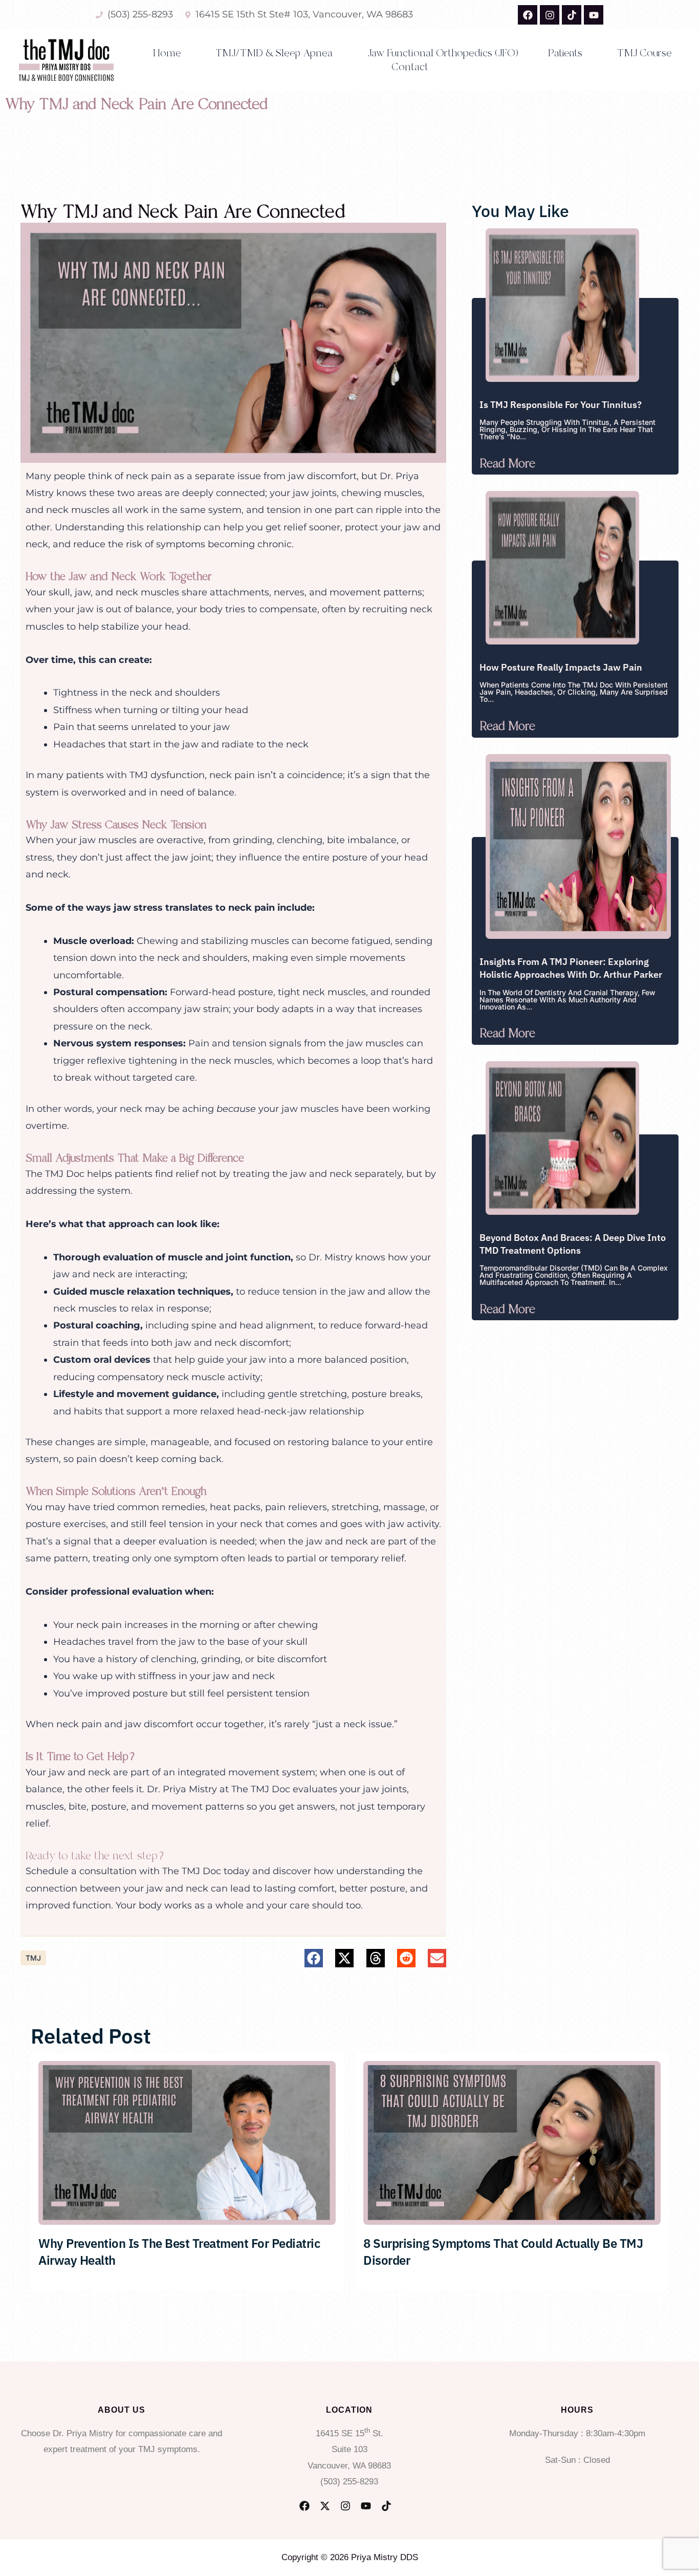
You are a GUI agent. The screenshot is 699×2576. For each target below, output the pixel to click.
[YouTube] (366, 2506)
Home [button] (167, 53)
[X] (325, 2506)
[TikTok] (386, 2506)
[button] (314, 1958)
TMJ (33, 1958)
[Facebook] (304, 2506)
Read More (507, 464)
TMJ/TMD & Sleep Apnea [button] (274, 53)
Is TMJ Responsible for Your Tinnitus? (561, 405)
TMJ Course (645, 53)
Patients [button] (565, 53)
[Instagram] (345, 2506)
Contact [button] (410, 67)
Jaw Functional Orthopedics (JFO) (443, 53)
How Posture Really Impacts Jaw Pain (561, 667)
